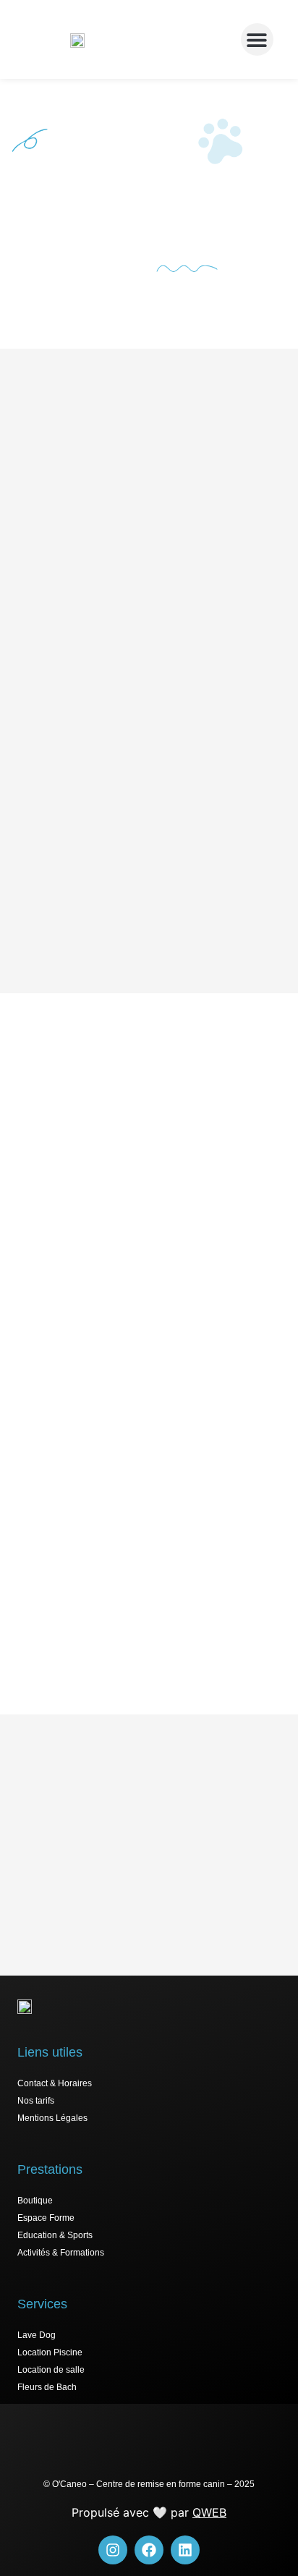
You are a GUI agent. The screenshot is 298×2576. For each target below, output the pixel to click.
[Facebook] (149, 2550)
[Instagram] (113, 2550)
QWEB (209, 2512)
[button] (257, 39)
